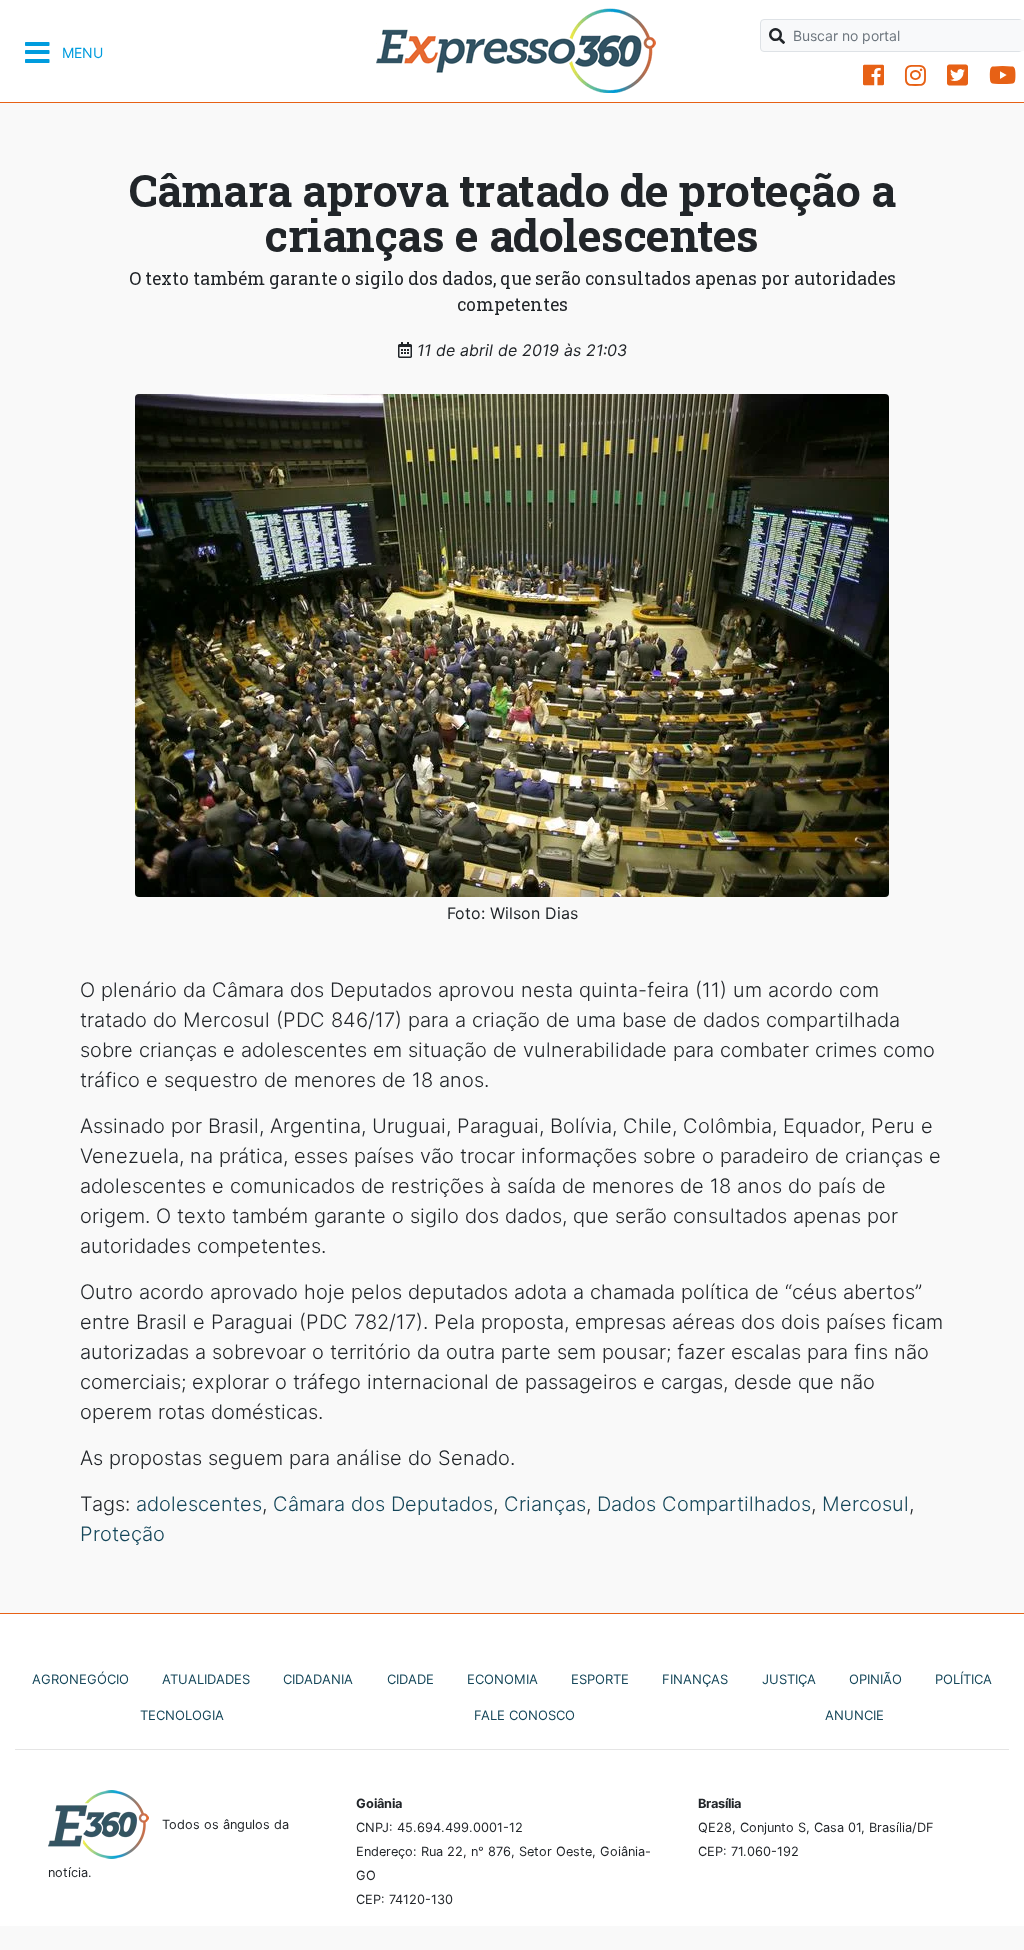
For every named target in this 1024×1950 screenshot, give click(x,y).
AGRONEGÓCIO (80, 1679)
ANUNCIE (854, 1715)
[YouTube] (1002, 75)
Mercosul (865, 1504)
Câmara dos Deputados (383, 1504)
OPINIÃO (875, 1679)
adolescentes (199, 1504)
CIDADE (410, 1679)
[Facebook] (873, 75)
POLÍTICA (963, 1679)
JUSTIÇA (789, 1679)
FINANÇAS (695, 1679)
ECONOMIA (502, 1679)
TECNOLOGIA (182, 1715)
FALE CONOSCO (524, 1715)
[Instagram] (915, 75)
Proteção (122, 1534)
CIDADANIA (318, 1679)
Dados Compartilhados (704, 1504)
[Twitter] (957, 75)
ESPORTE (600, 1679)
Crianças (545, 1504)
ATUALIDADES (206, 1679)
